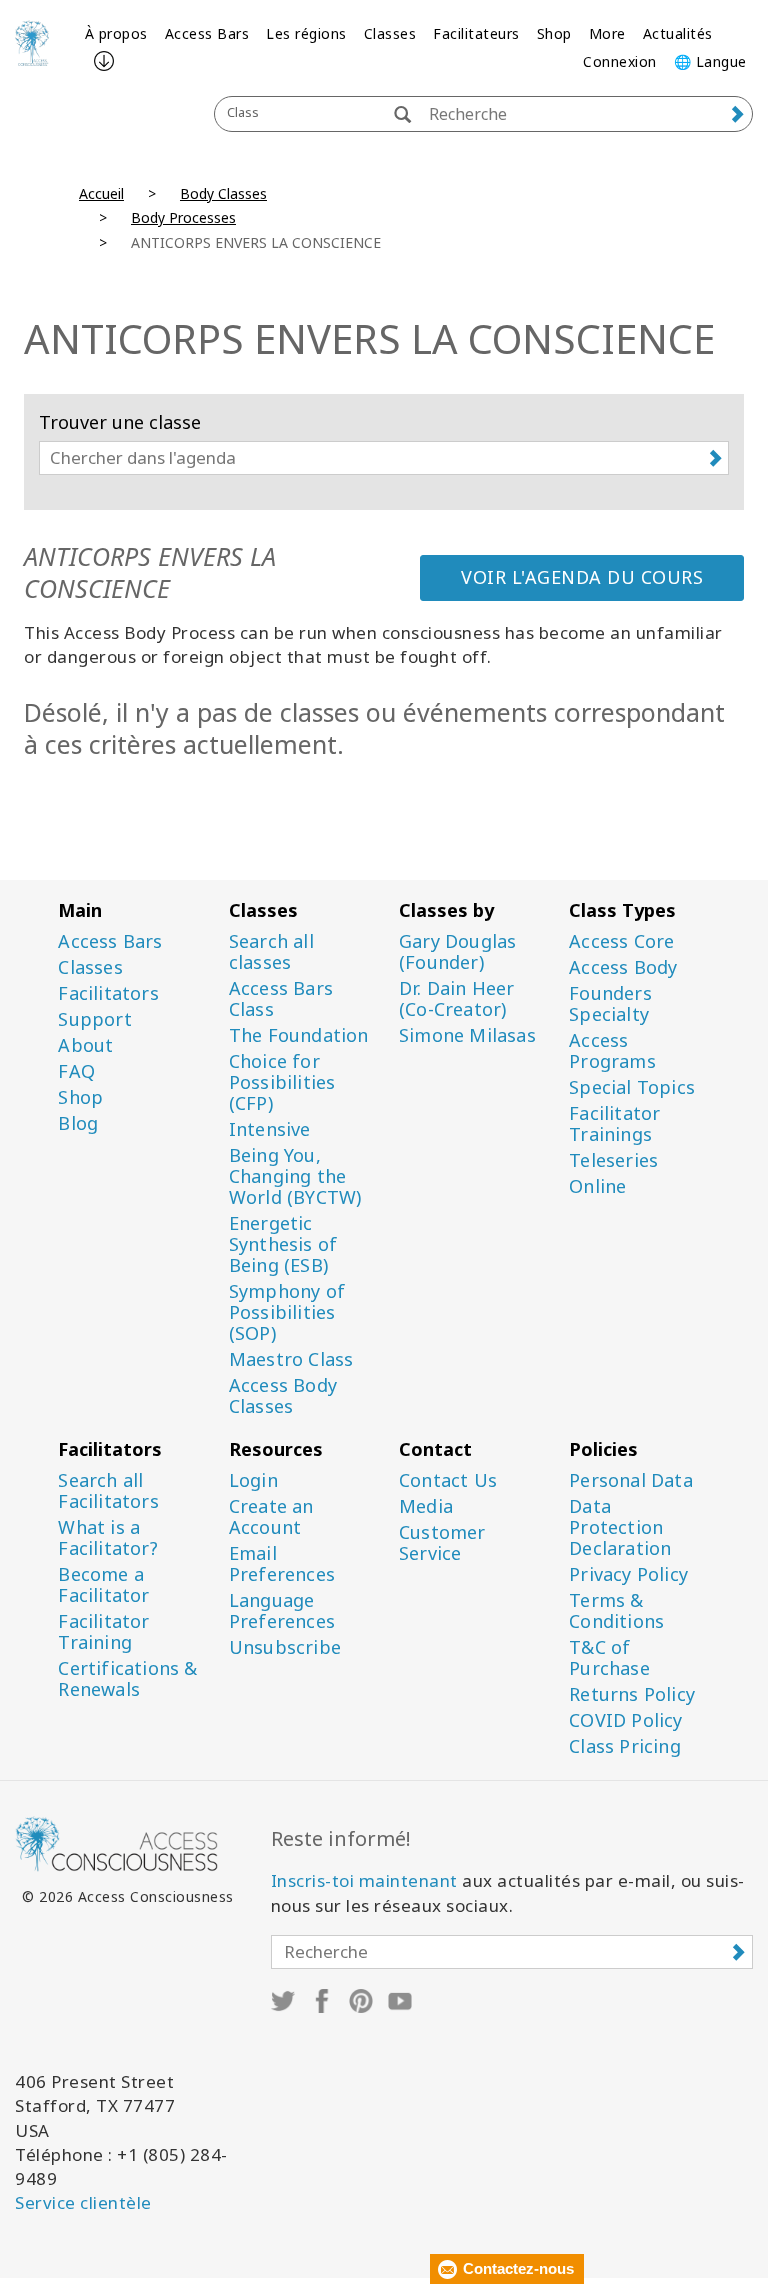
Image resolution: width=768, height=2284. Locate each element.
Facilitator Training (103, 1632)
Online (597, 1186)
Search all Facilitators (108, 1491)
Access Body (623, 967)
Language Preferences (282, 1611)
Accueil (101, 193)
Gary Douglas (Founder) (457, 952)
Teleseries (613, 1160)
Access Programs (612, 1051)
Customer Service (442, 1543)
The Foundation (299, 1035)
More (607, 33)
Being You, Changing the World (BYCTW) (295, 1176)
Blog (78, 1123)
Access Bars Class (281, 999)
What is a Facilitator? (107, 1538)
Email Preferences (282, 1564)
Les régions (306, 33)
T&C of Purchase (609, 1658)
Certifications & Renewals (127, 1679)
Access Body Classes (283, 1396)
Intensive (270, 1129)
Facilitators (108, 993)
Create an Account (271, 1517)
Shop (554, 33)
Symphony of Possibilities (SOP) (287, 1312)
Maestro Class (291, 1359)
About (85, 1045)
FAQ (76, 1071)
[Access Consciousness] (32, 43)
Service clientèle (83, 2202)
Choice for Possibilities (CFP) (282, 1082)
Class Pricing (625, 1746)
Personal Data (631, 1480)
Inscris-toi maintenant (364, 1880)
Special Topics (632, 1087)
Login (253, 1480)
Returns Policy (632, 1694)
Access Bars (207, 33)
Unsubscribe (285, 1647)
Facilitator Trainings (614, 1124)
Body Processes (183, 217)
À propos (116, 33)
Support (94, 1019)
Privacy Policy (628, 1574)
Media (426, 1506)
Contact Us (448, 1480)
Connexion (620, 61)
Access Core (621, 941)
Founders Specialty (610, 1004)
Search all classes (271, 952)
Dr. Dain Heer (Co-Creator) (457, 999)
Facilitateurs (476, 33)
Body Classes (223, 193)
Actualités (678, 33)
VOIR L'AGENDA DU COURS (582, 577)
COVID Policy (625, 1720)
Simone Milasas (467, 1035)
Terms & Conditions (616, 1611)
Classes (390, 33)
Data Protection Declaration (620, 1527)
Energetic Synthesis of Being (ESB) (283, 1244)
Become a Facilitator (103, 1585)
